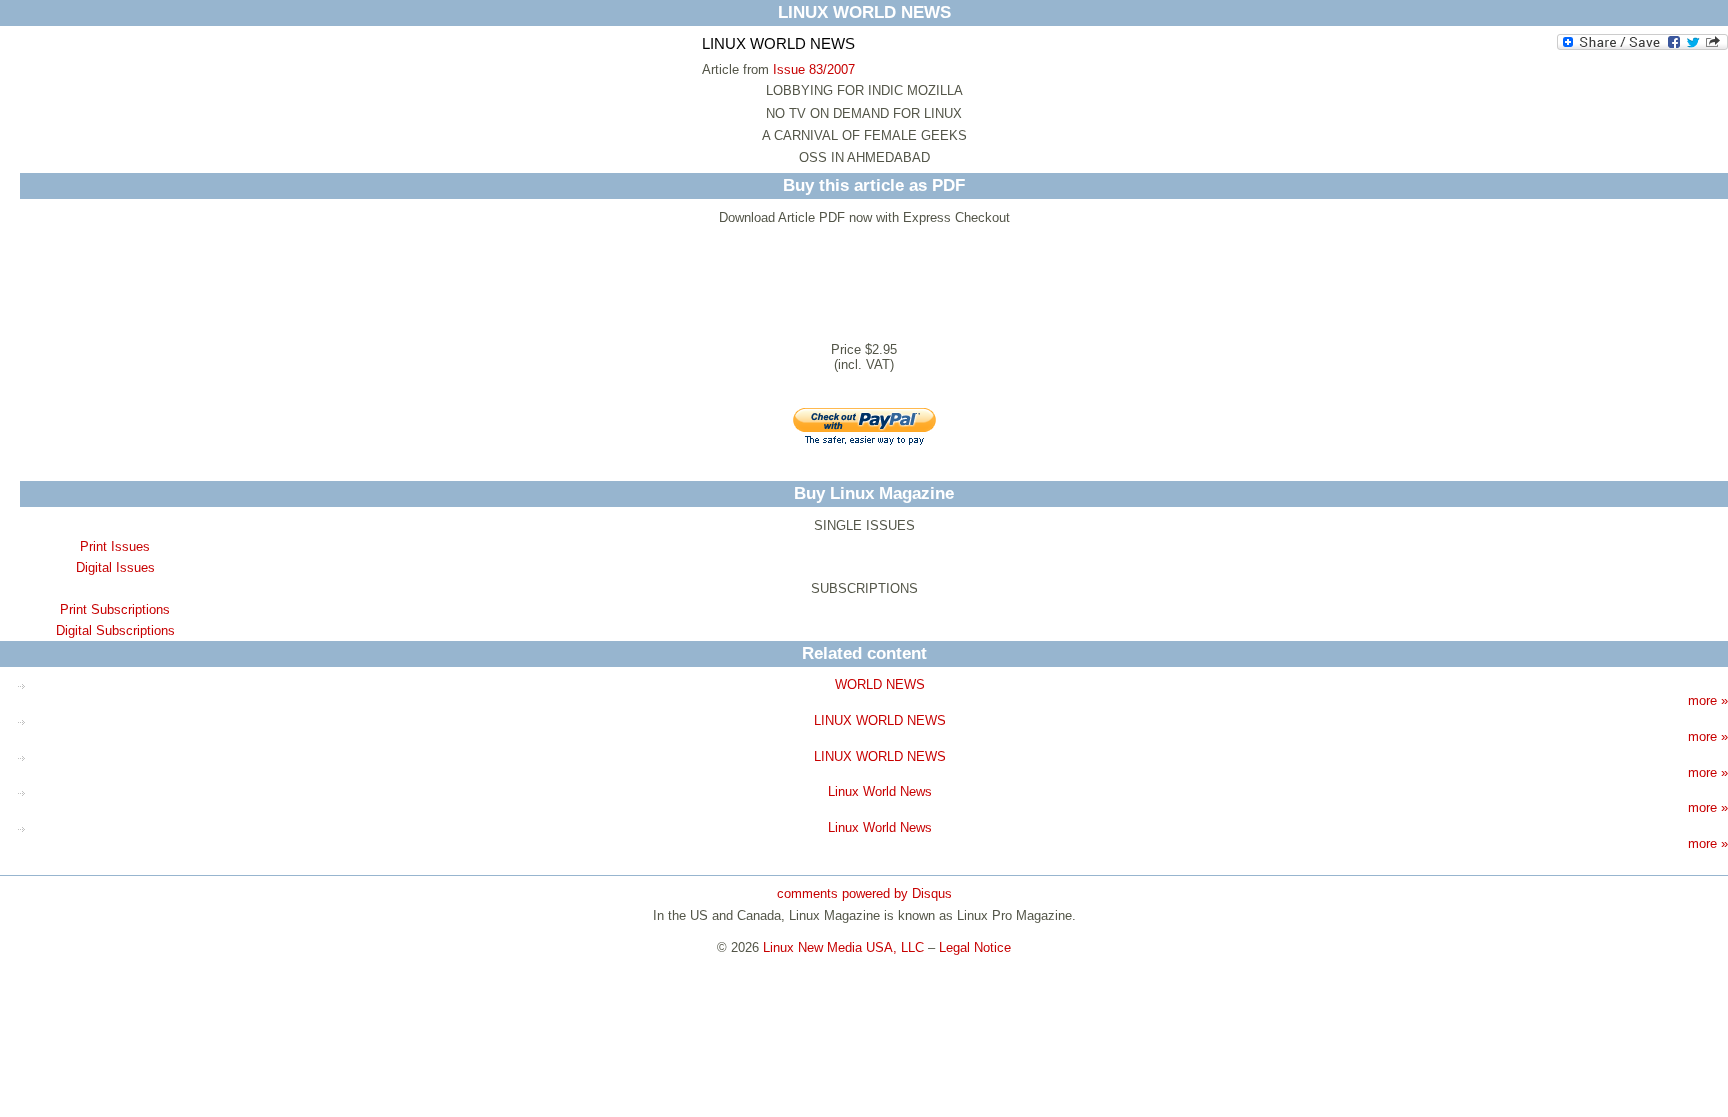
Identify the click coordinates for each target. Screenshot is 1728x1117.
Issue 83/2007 (814, 69)
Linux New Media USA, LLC (843, 947)
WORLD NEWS (880, 684)
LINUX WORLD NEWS (880, 720)
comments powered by (864, 893)
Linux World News (880, 791)
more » (1708, 700)
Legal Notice (975, 947)
